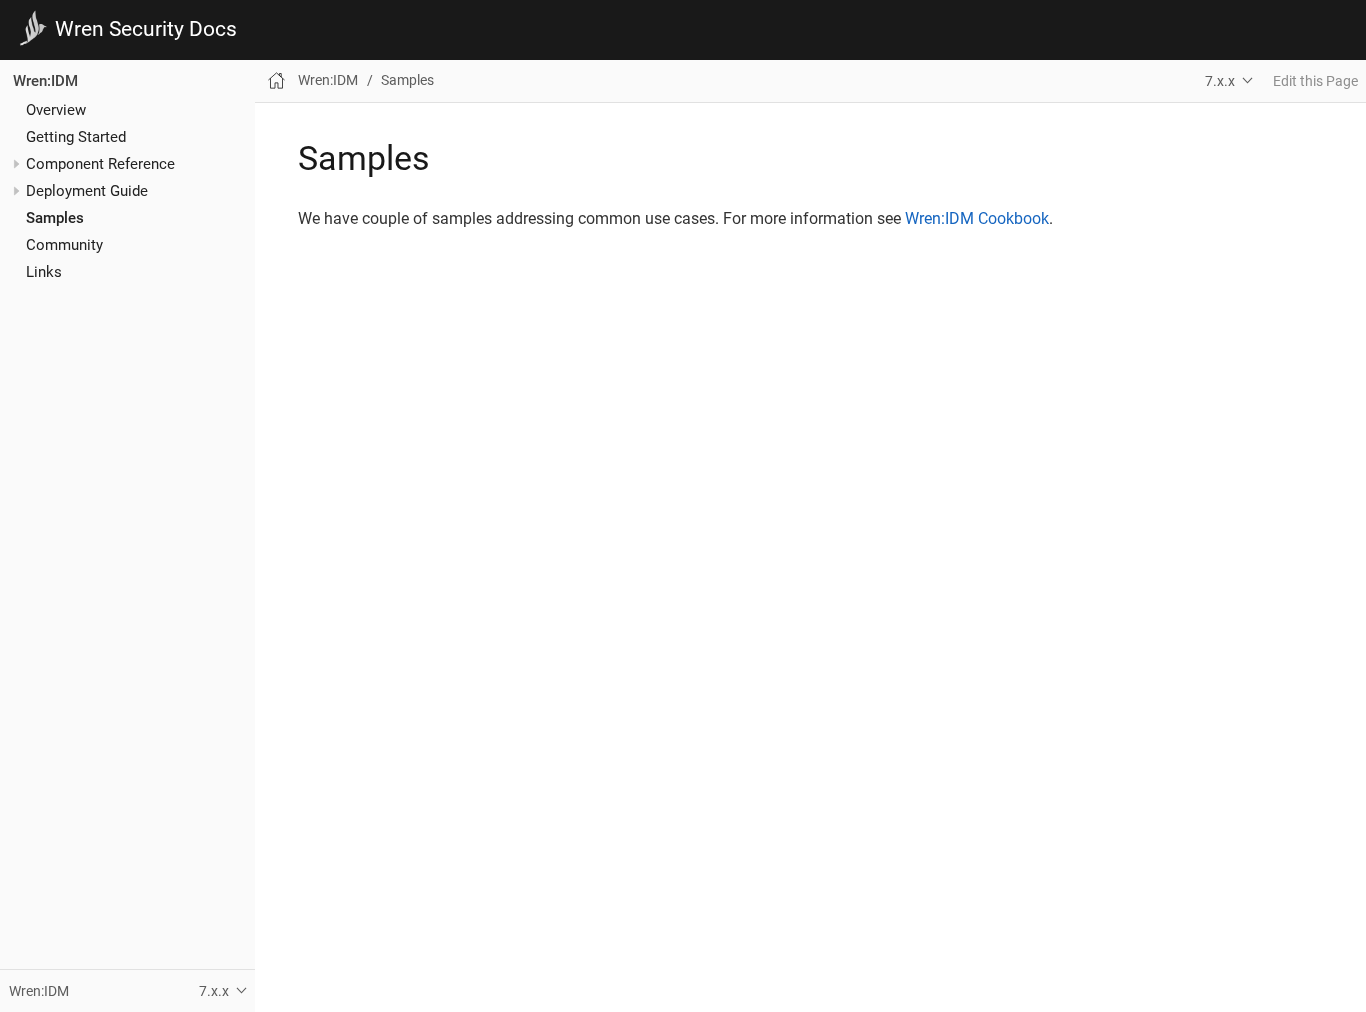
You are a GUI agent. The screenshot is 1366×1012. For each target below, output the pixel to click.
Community (64, 245)
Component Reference (100, 164)
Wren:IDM (45, 81)
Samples (55, 218)
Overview (56, 110)
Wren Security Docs (146, 29)
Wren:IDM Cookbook (977, 218)
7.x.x (1220, 81)
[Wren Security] (36, 29)
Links (44, 272)
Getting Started (76, 137)
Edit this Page (1315, 81)
